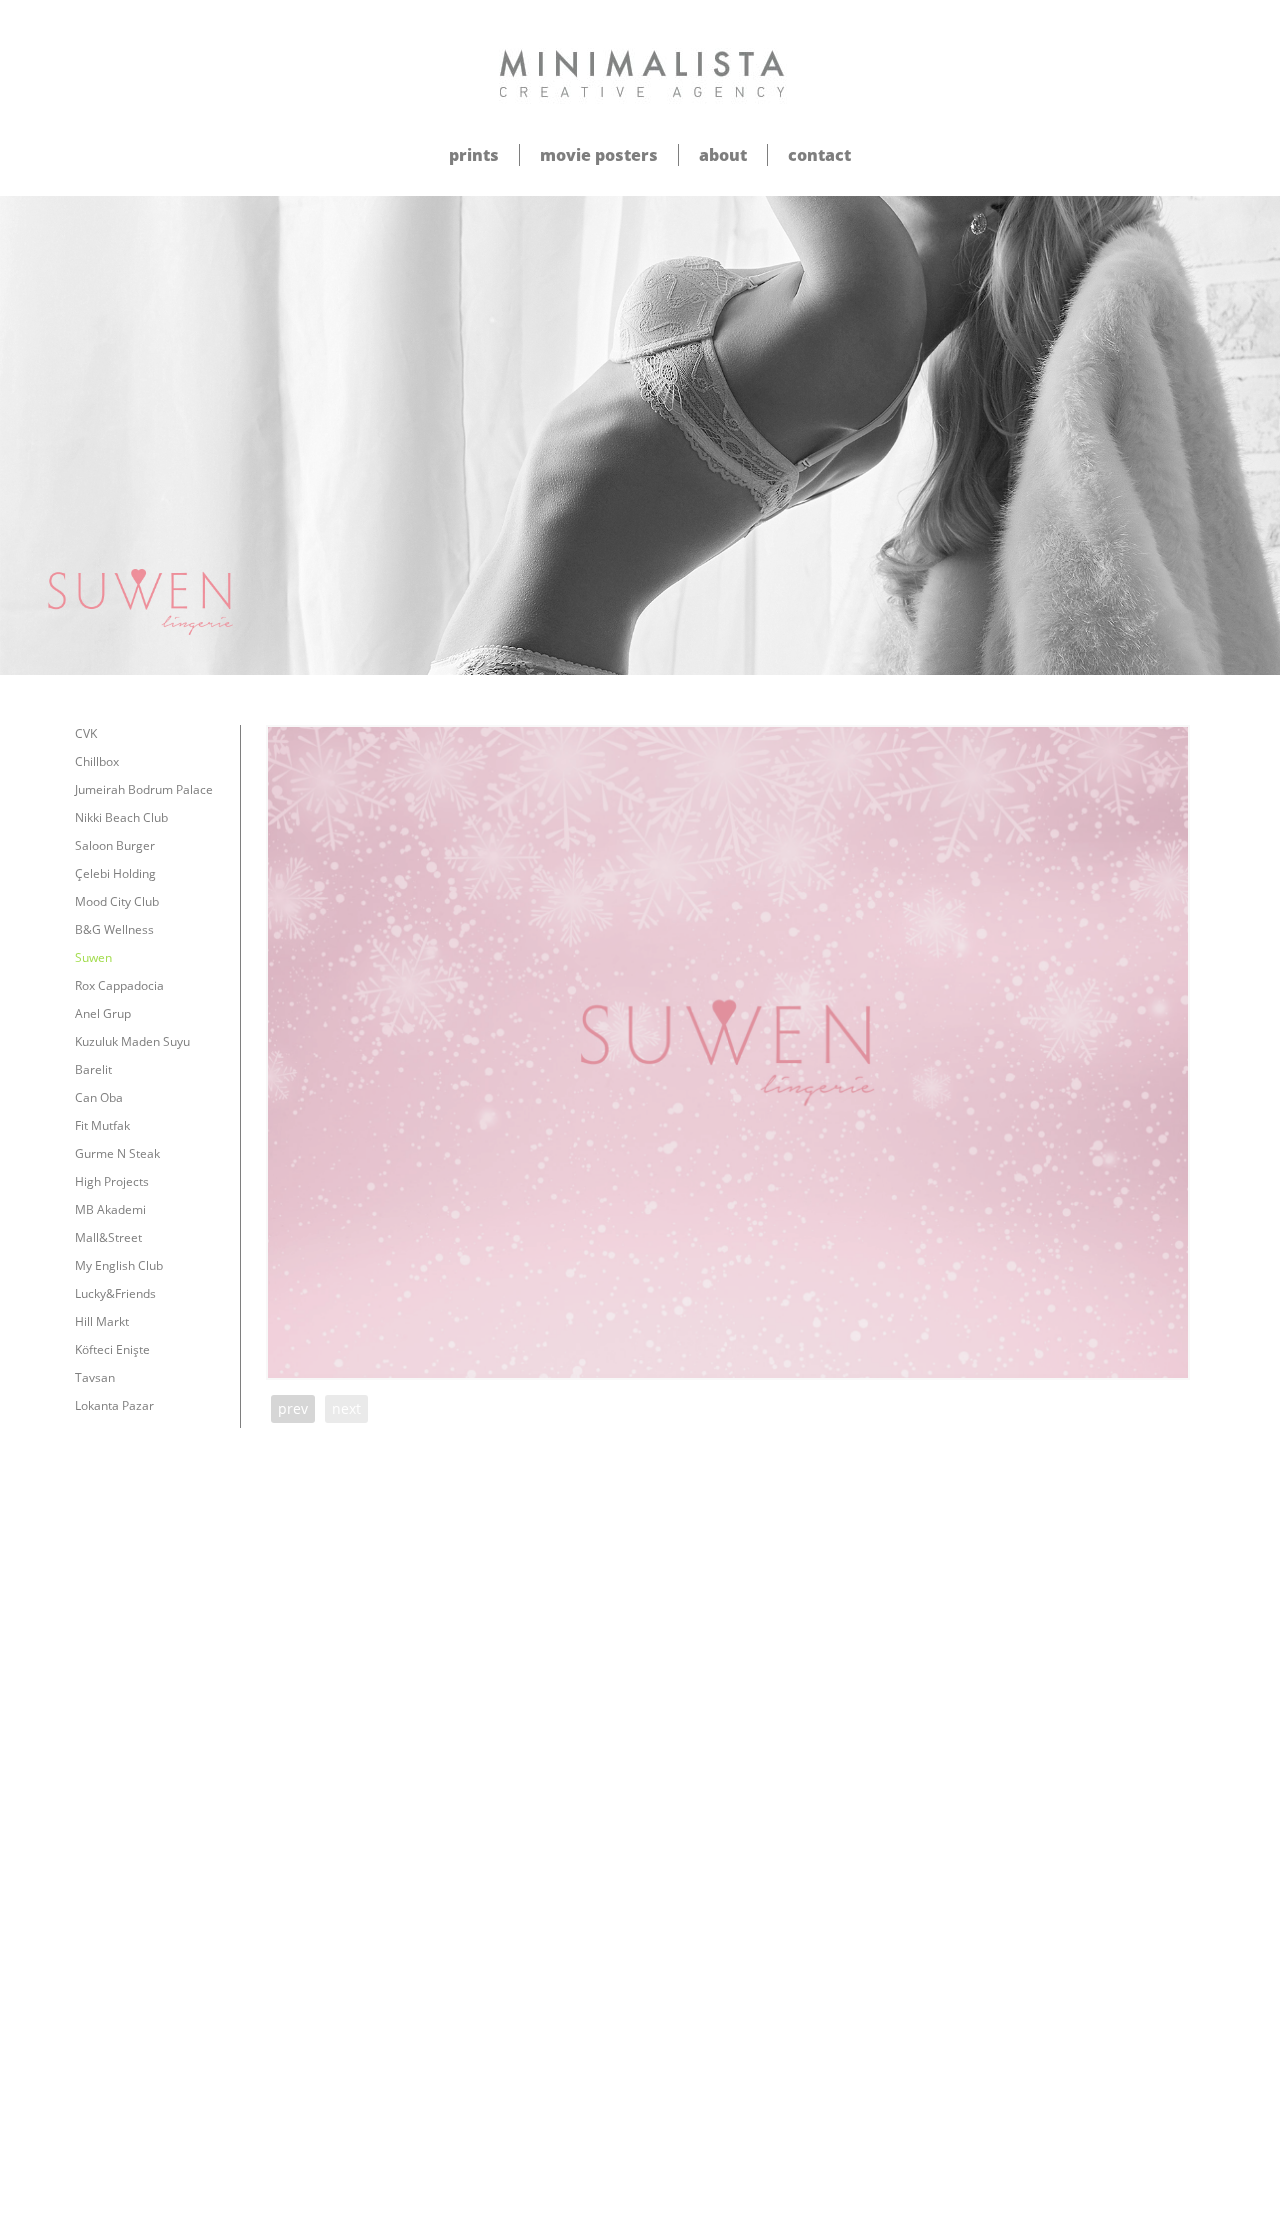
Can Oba (99, 1097)
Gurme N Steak (117, 1153)
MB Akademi (110, 1209)
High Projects (112, 1181)
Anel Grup (103, 1013)
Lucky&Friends (115, 1293)
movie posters (599, 155)
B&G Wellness (114, 929)
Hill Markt (102, 1321)
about (723, 155)
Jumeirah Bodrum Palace (144, 789)
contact (819, 155)
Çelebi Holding (115, 873)
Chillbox (97, 761)
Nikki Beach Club (121, 817)
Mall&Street (108, 1237)
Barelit (93, 1069)
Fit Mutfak (102, 1125)
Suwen (93, 957)
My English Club (119, 1265)
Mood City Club (117, 901)
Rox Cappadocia (119, 985)
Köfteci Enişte (112, 1349)
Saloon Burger (115, 845)
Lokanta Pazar (114, 1405)
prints (474, 155)
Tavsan (95, 1377)
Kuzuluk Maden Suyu (132, 1041)
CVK (86, 733)
